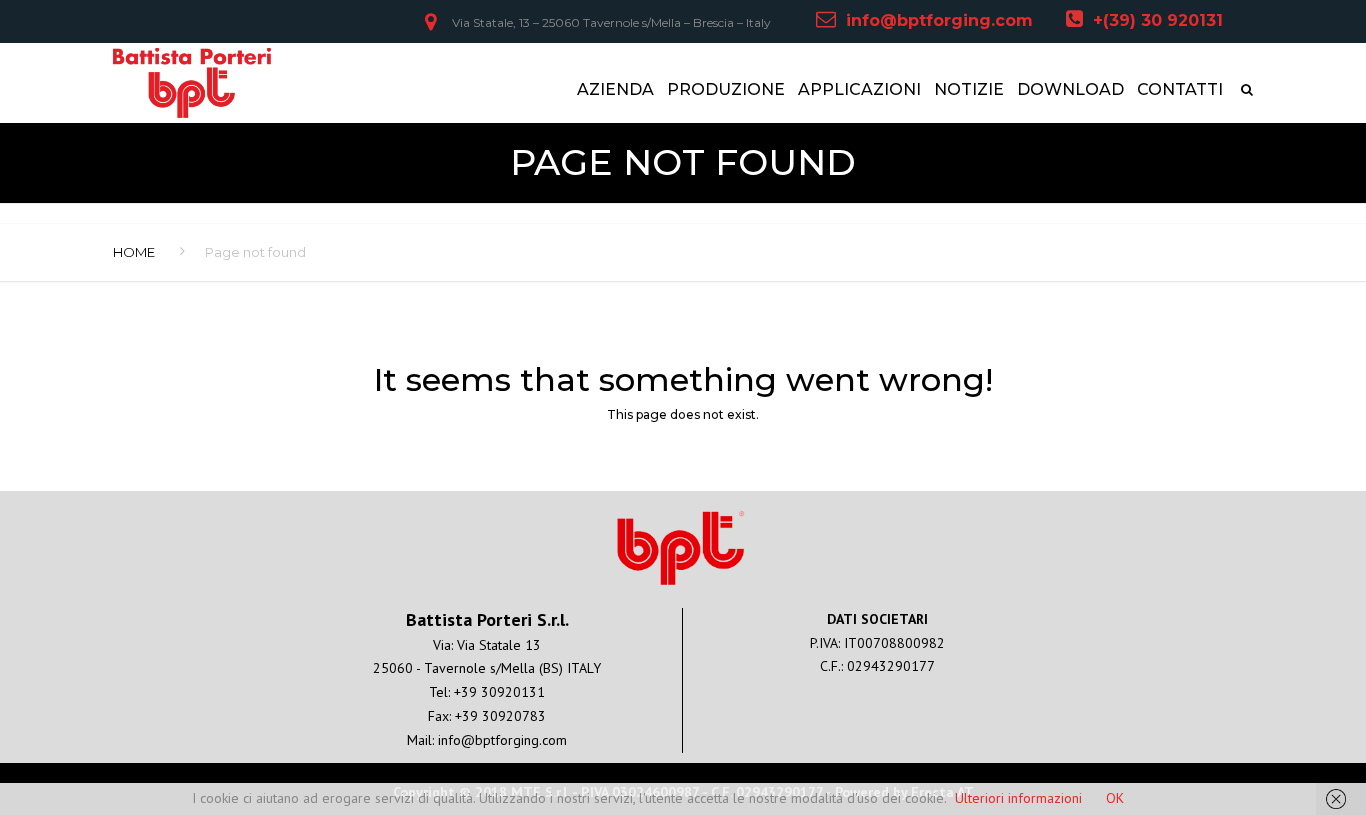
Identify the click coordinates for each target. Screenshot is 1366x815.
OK (1115, 798)
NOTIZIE (969, 89)
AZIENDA (615, 89)
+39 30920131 (499, 692)
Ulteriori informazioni (1018, 798)
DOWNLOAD (1070, 89)
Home (134, 252)
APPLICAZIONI (859, 89)
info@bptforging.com (939, 20)
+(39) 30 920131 (1158, 20)
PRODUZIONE (726, 89)
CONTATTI (1180, 89)
